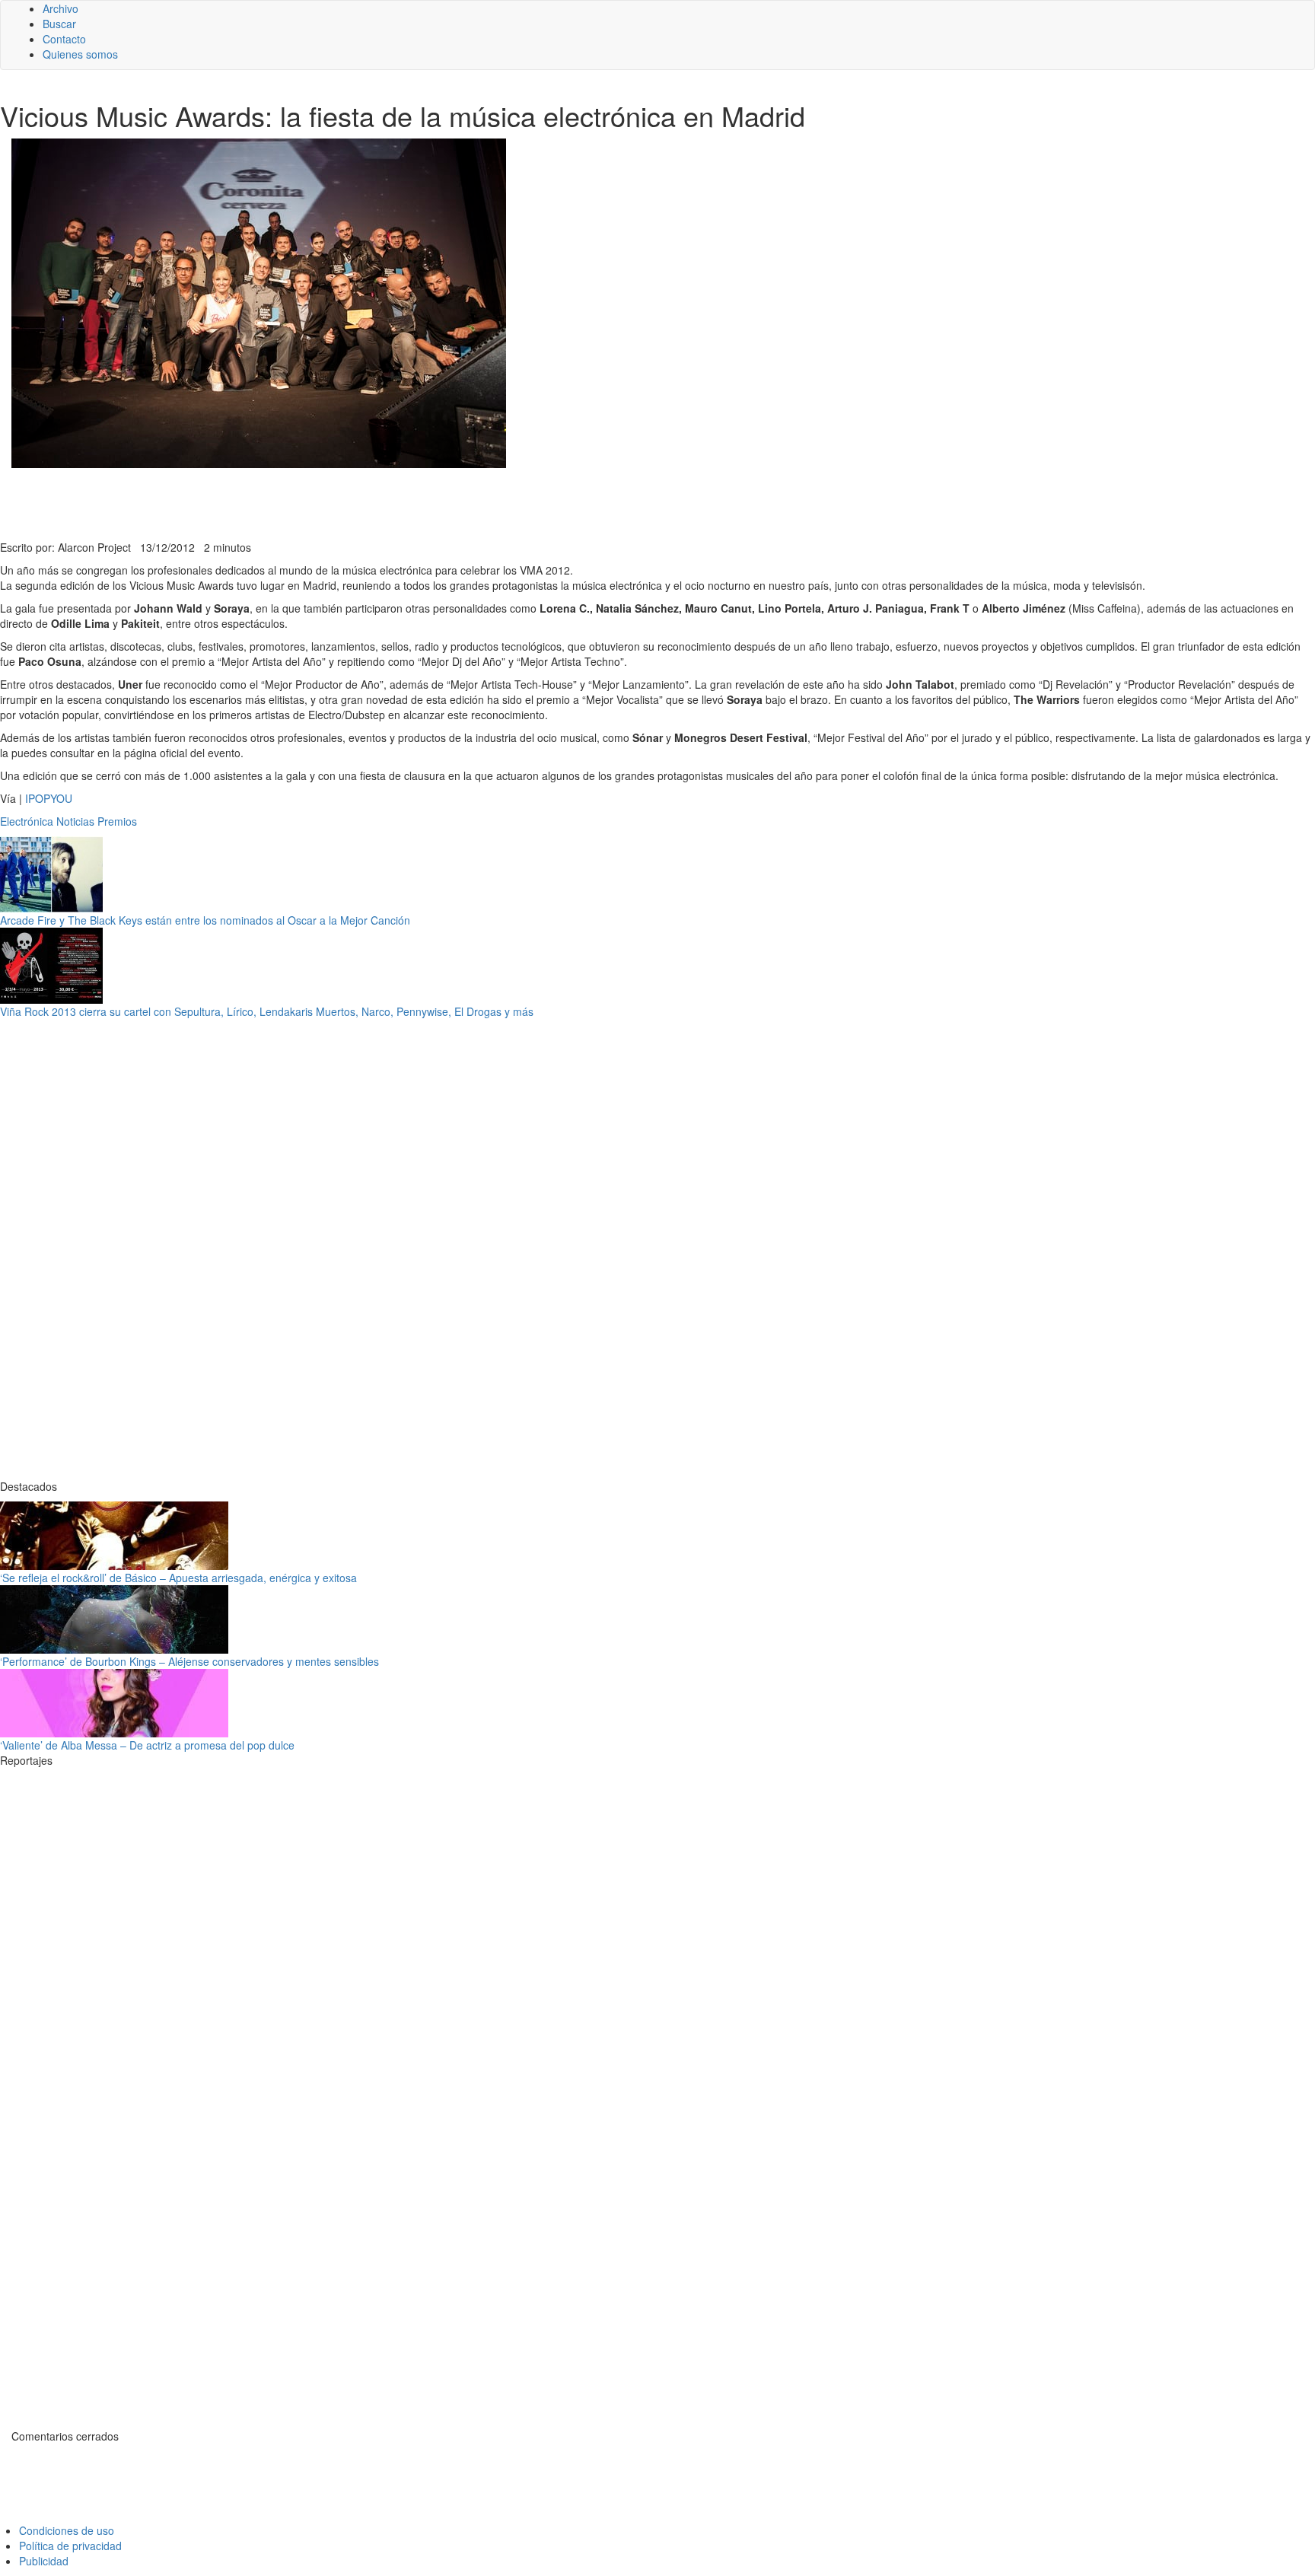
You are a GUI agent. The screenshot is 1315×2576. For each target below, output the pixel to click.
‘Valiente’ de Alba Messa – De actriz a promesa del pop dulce (147, 1745)
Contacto (64, 39)
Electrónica (27, 821)
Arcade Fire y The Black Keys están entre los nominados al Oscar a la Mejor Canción (205, 920)
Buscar (59, 24)
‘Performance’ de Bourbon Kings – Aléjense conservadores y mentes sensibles (189, 1661)
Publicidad (44, 2561)
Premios (117, 821)
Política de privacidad (70, 2546)
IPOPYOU (49, 798)
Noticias (75, 821)
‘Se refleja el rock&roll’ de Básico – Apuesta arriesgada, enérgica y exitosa (178, 1578)
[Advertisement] (373, 502)
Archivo (60, 8)
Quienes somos (80, 54)
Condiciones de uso (67, 2530)
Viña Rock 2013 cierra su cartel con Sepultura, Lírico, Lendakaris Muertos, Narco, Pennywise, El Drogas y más (267, 1011)
